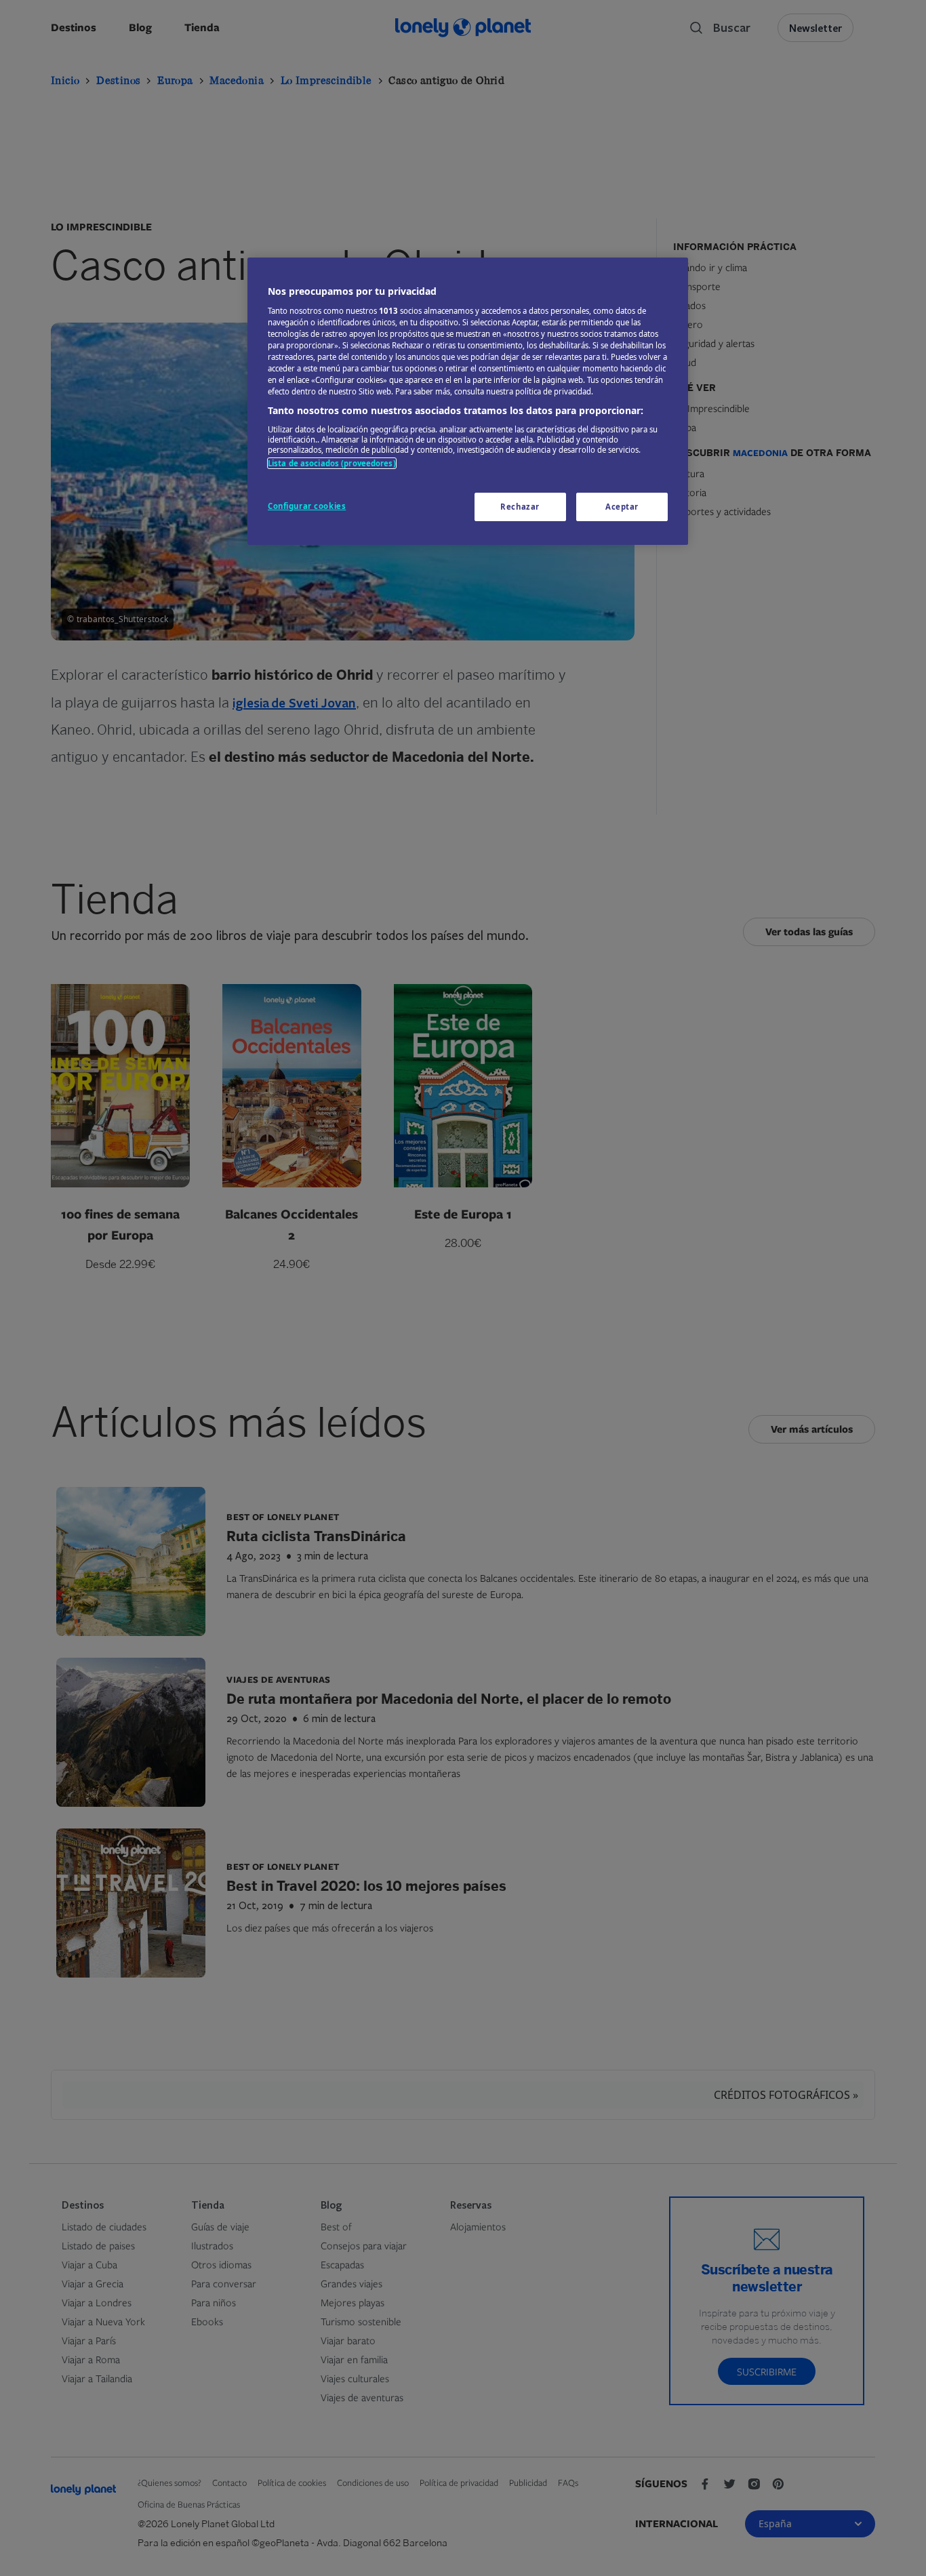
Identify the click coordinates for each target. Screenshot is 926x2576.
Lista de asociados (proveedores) (332, 463)
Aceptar (622, 507)
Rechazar (520, 507)
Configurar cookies (307, 506)
